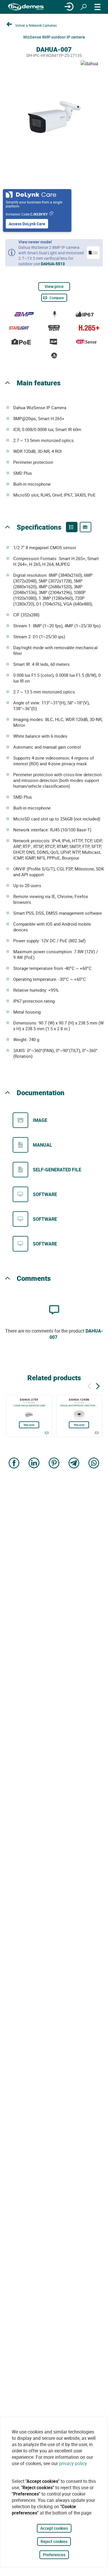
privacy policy (73, 2463)
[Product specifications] (86, 527)
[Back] (89, 1385)
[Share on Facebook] (14, 1463)
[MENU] (98, 7)
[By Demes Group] (26, 7)
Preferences (54, 2555)
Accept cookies (54, 2528)
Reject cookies (54, 2541)
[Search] (84, 7)
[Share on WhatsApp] (94, 1463)
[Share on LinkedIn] (34, 1463)
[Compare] (47, 1433)
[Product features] (72, 527)
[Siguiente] (98, 1385)
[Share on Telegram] (74, 1463)
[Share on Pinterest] (54, 1463)
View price (54, 286)
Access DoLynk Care (27, 224)
